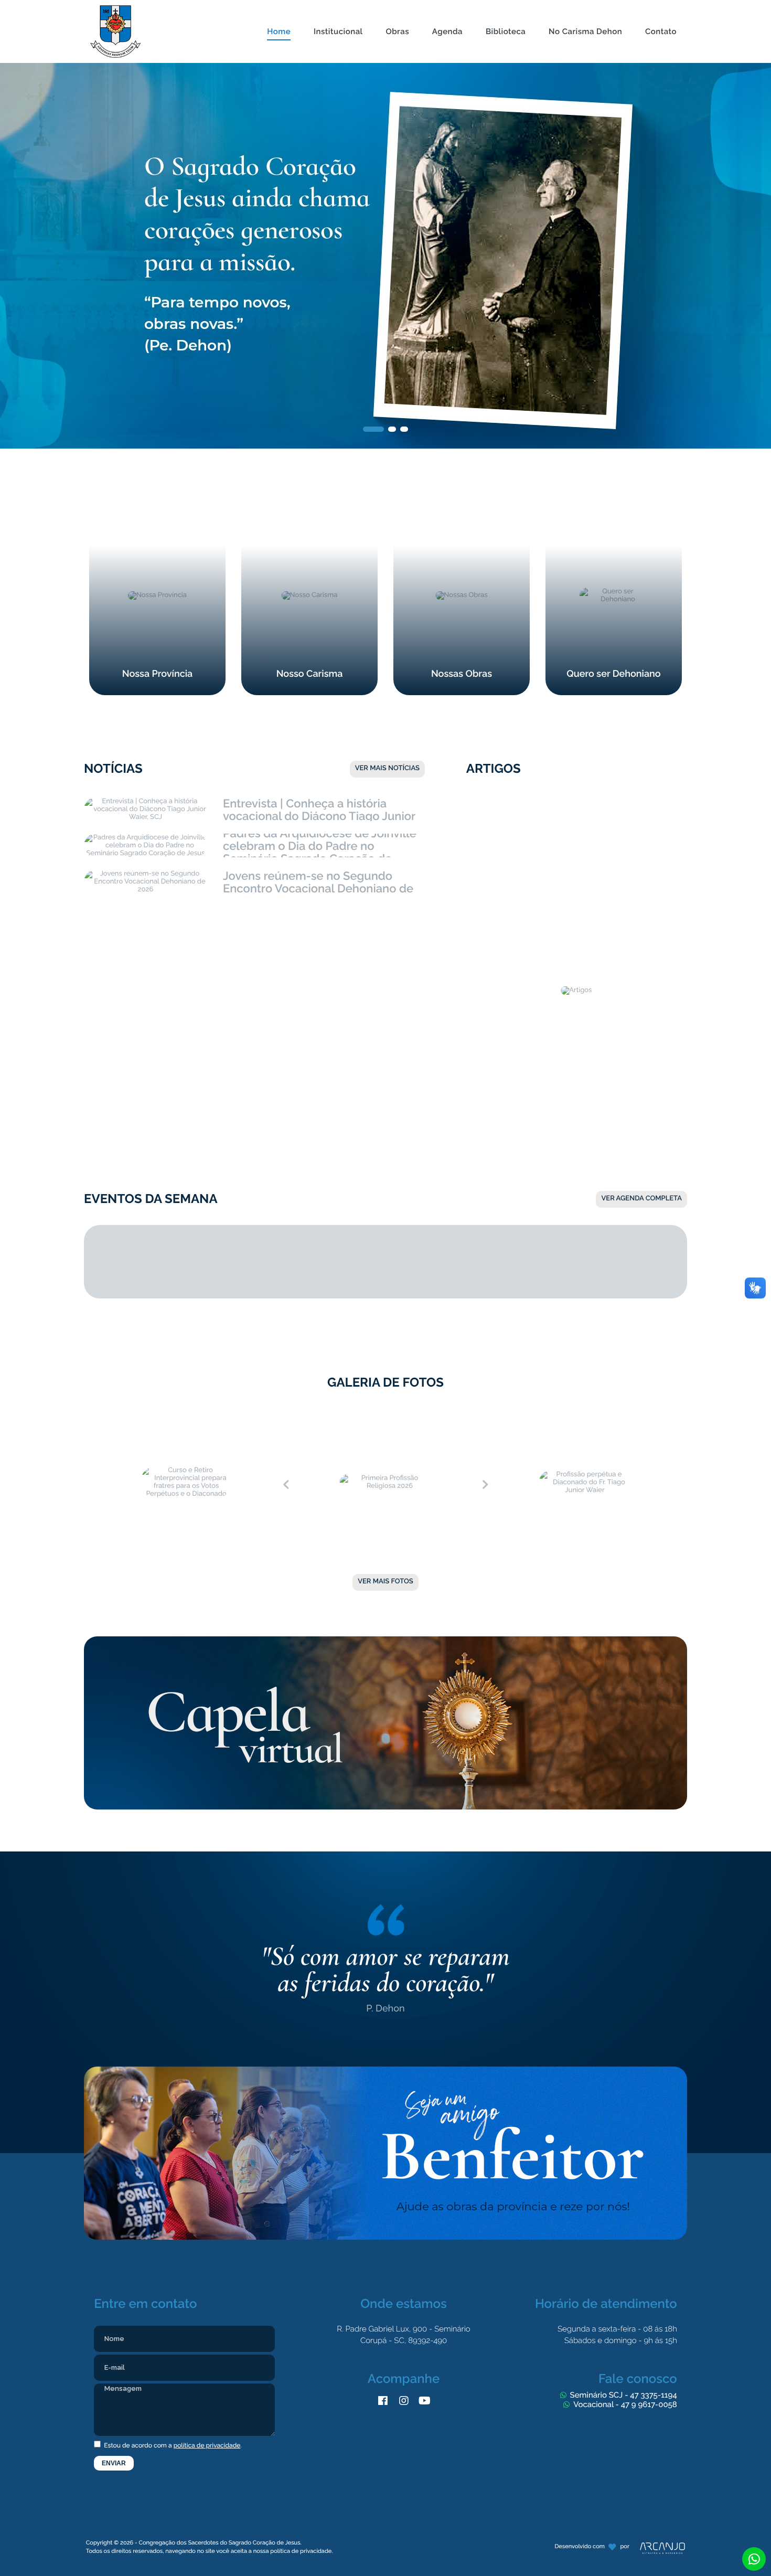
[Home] (279, 6)
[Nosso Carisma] (309, 501)
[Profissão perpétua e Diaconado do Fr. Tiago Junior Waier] (585, 1414)
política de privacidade (207, 2445)
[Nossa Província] (157, 501)
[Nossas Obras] (462, 501)
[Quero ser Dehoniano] (614, 501)
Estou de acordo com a (172, 2445)
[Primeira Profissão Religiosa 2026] (385, 1414)
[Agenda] (447, 6)
